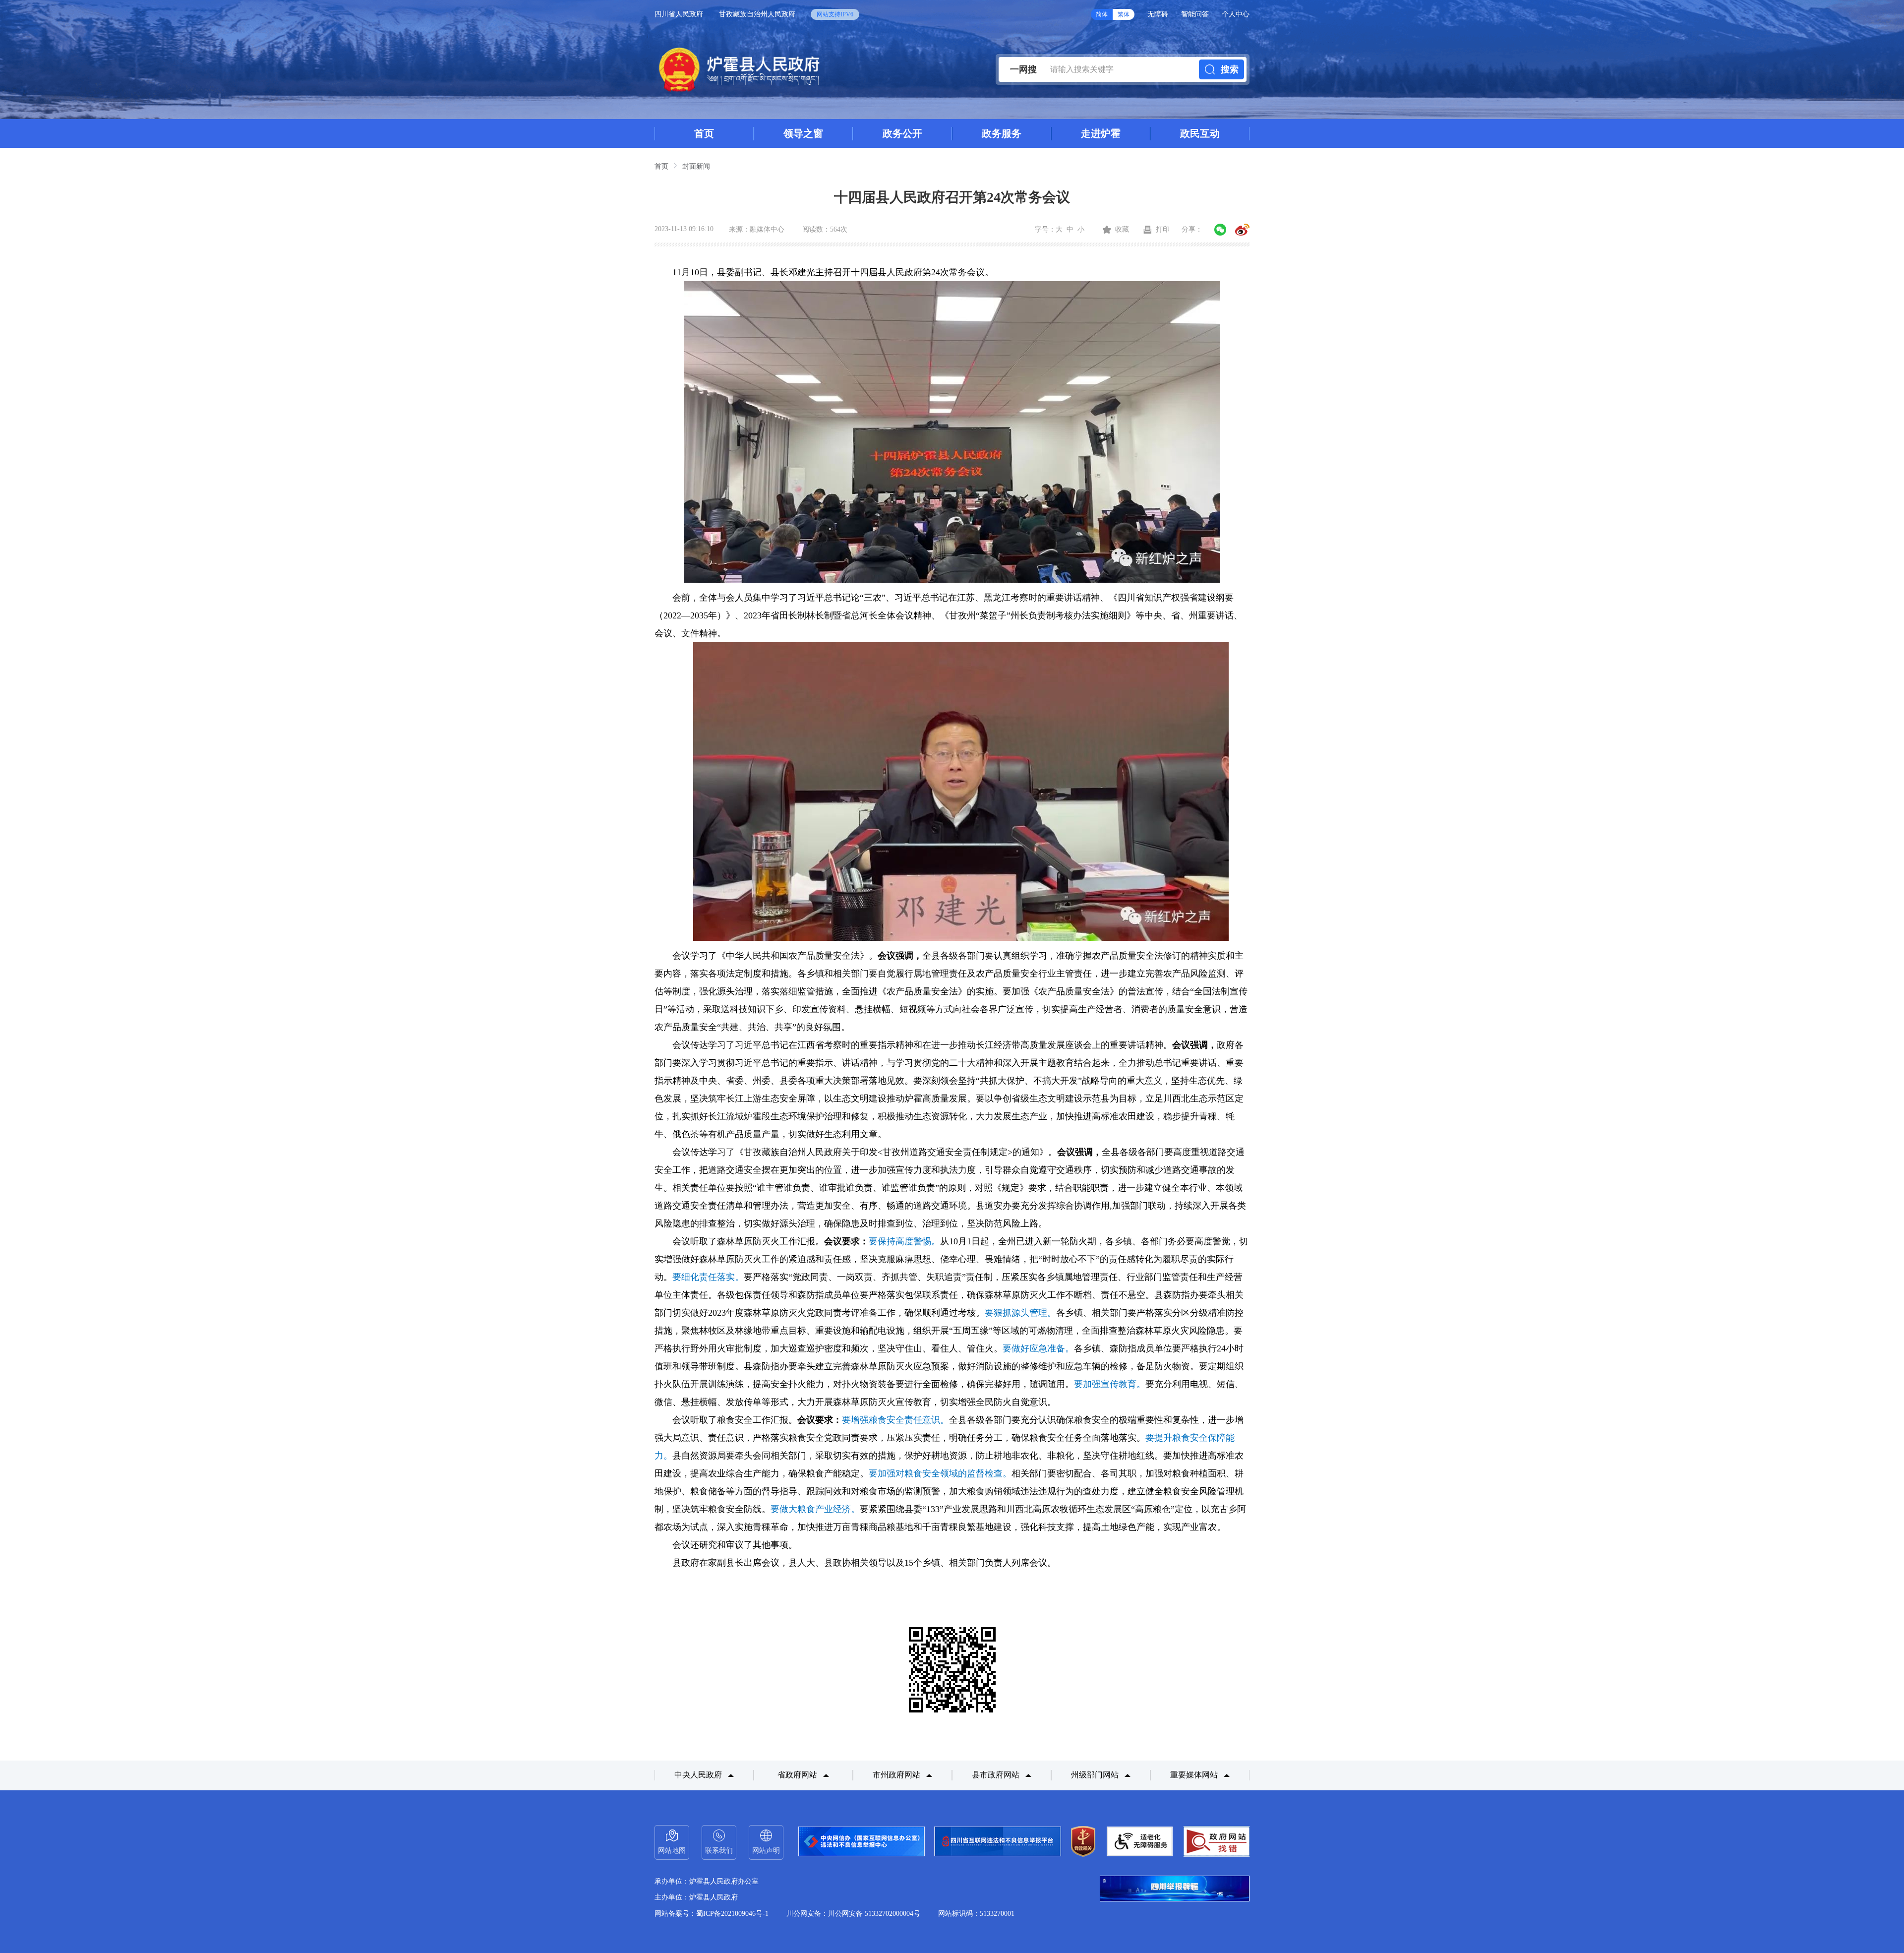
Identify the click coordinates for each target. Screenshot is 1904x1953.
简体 (1102, 14)
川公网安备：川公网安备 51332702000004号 (853, 1914)
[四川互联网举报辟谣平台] (1175, 1890)
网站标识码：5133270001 (976, 1914)
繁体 (1124, 14)
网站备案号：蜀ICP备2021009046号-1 (712, 1914)
